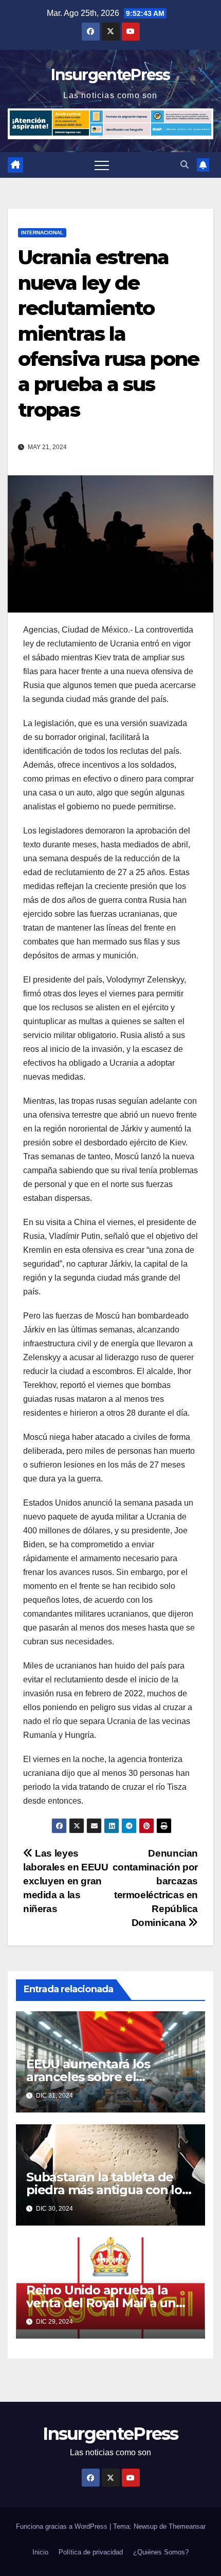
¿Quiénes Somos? (161, 2552)
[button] (185, 165)
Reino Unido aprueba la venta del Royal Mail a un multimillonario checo (101, 2303)
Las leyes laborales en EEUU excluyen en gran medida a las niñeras (66, 1881)
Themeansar (187, 2526)
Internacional (42, 233)
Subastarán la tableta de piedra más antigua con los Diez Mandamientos (107, 2190)
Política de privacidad (91, 2552)
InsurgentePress (110, 75)
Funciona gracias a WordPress (63, 2526)
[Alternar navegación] (102, 165)
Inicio (40, 2552)
